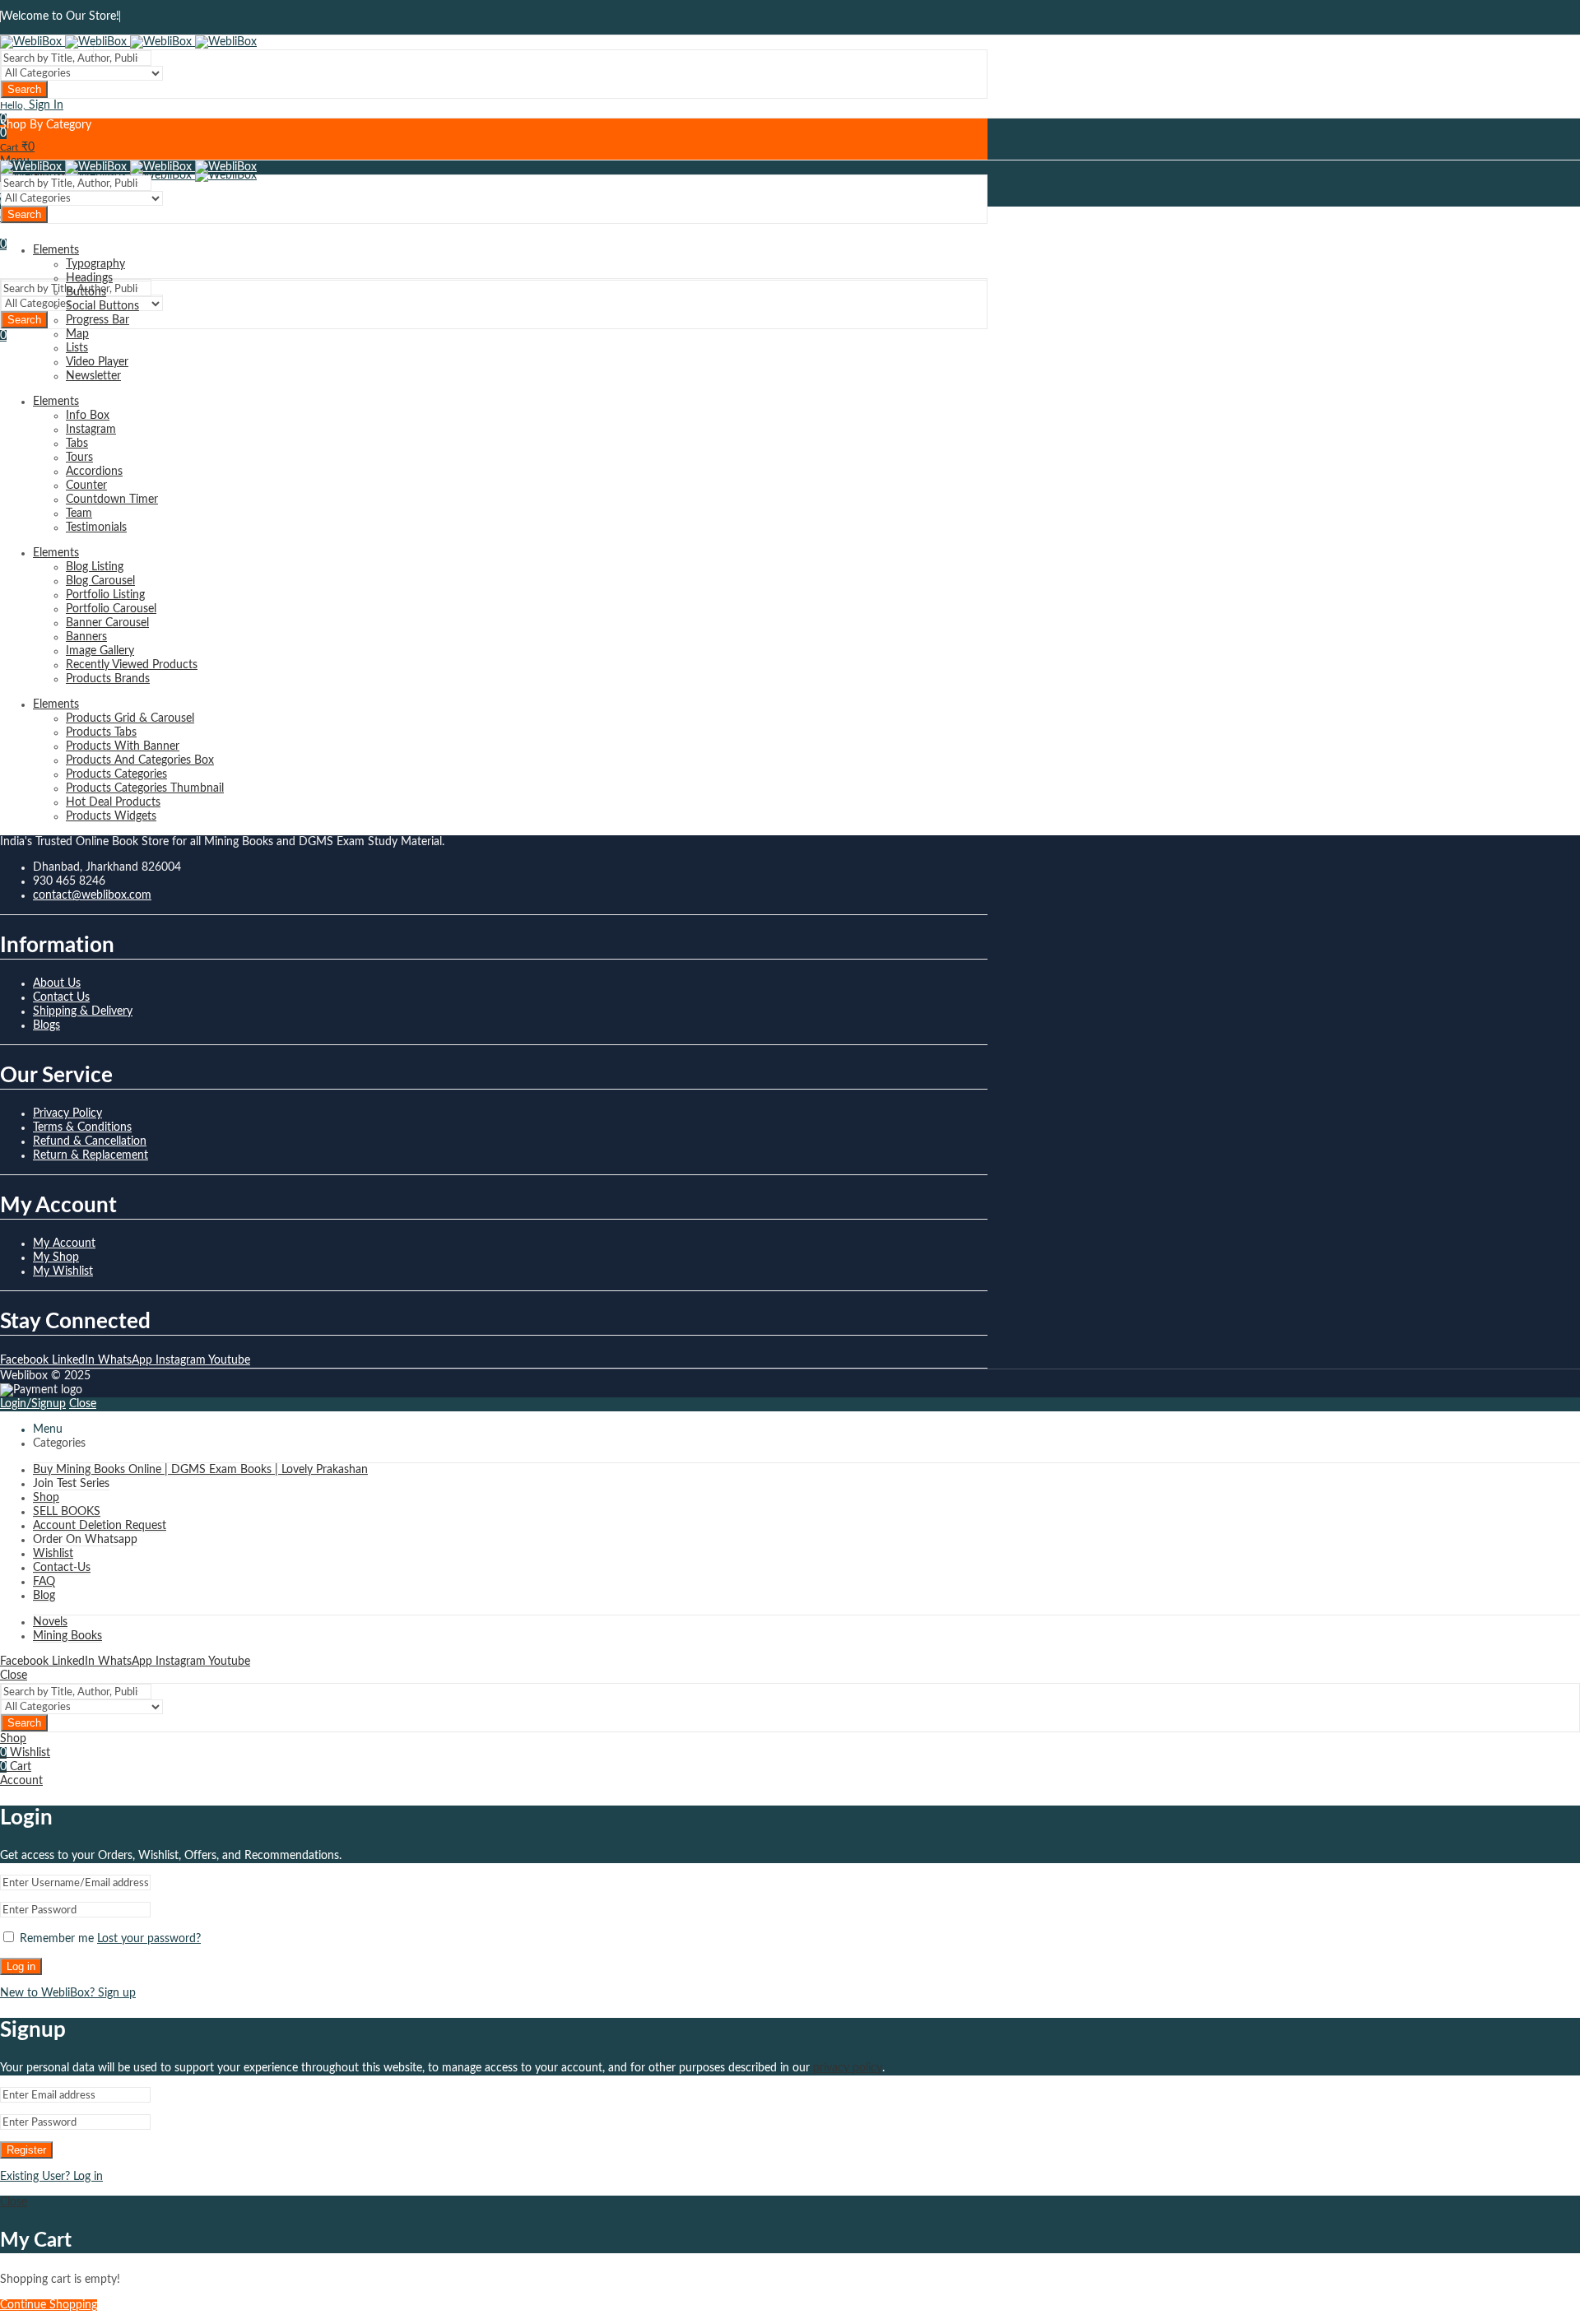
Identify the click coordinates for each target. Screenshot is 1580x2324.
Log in (21, 1966)
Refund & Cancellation (90, 1141)
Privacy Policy (67, 1113)
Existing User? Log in (51, 2177)
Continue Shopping (49, 2305)
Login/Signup (33, 1404)
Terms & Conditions (82, 1127)
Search (24, 89)
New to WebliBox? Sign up (68, 1993)
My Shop (56, 1257)
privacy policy (848, 2068)
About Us (57, 983)
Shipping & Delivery (83, 1011)
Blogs (46, 1025)
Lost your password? (149, 1939)
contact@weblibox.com (92, 895)
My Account (64, 1243)
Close (83, 1404)
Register (26, 2150)
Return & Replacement (91, 1155)
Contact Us (61, 997)
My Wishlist (63, 1271)
